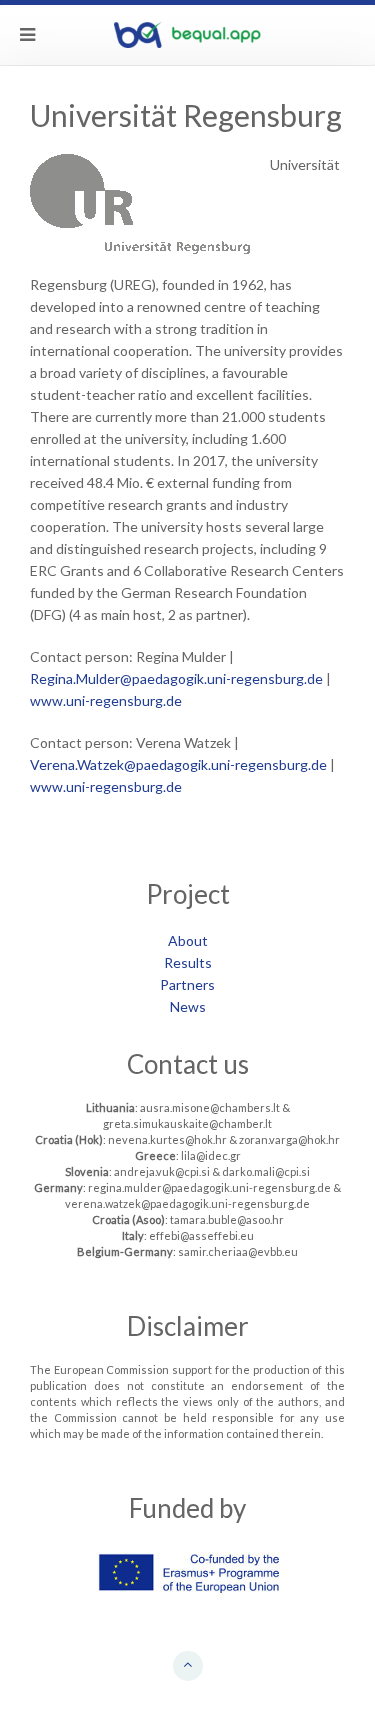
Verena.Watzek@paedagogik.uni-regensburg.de (178, 764)
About (188, 940)
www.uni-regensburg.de (106, 700)
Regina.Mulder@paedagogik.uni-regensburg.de (178, 678)
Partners (187, 984)
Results (188, 962)
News (188, 1006)
